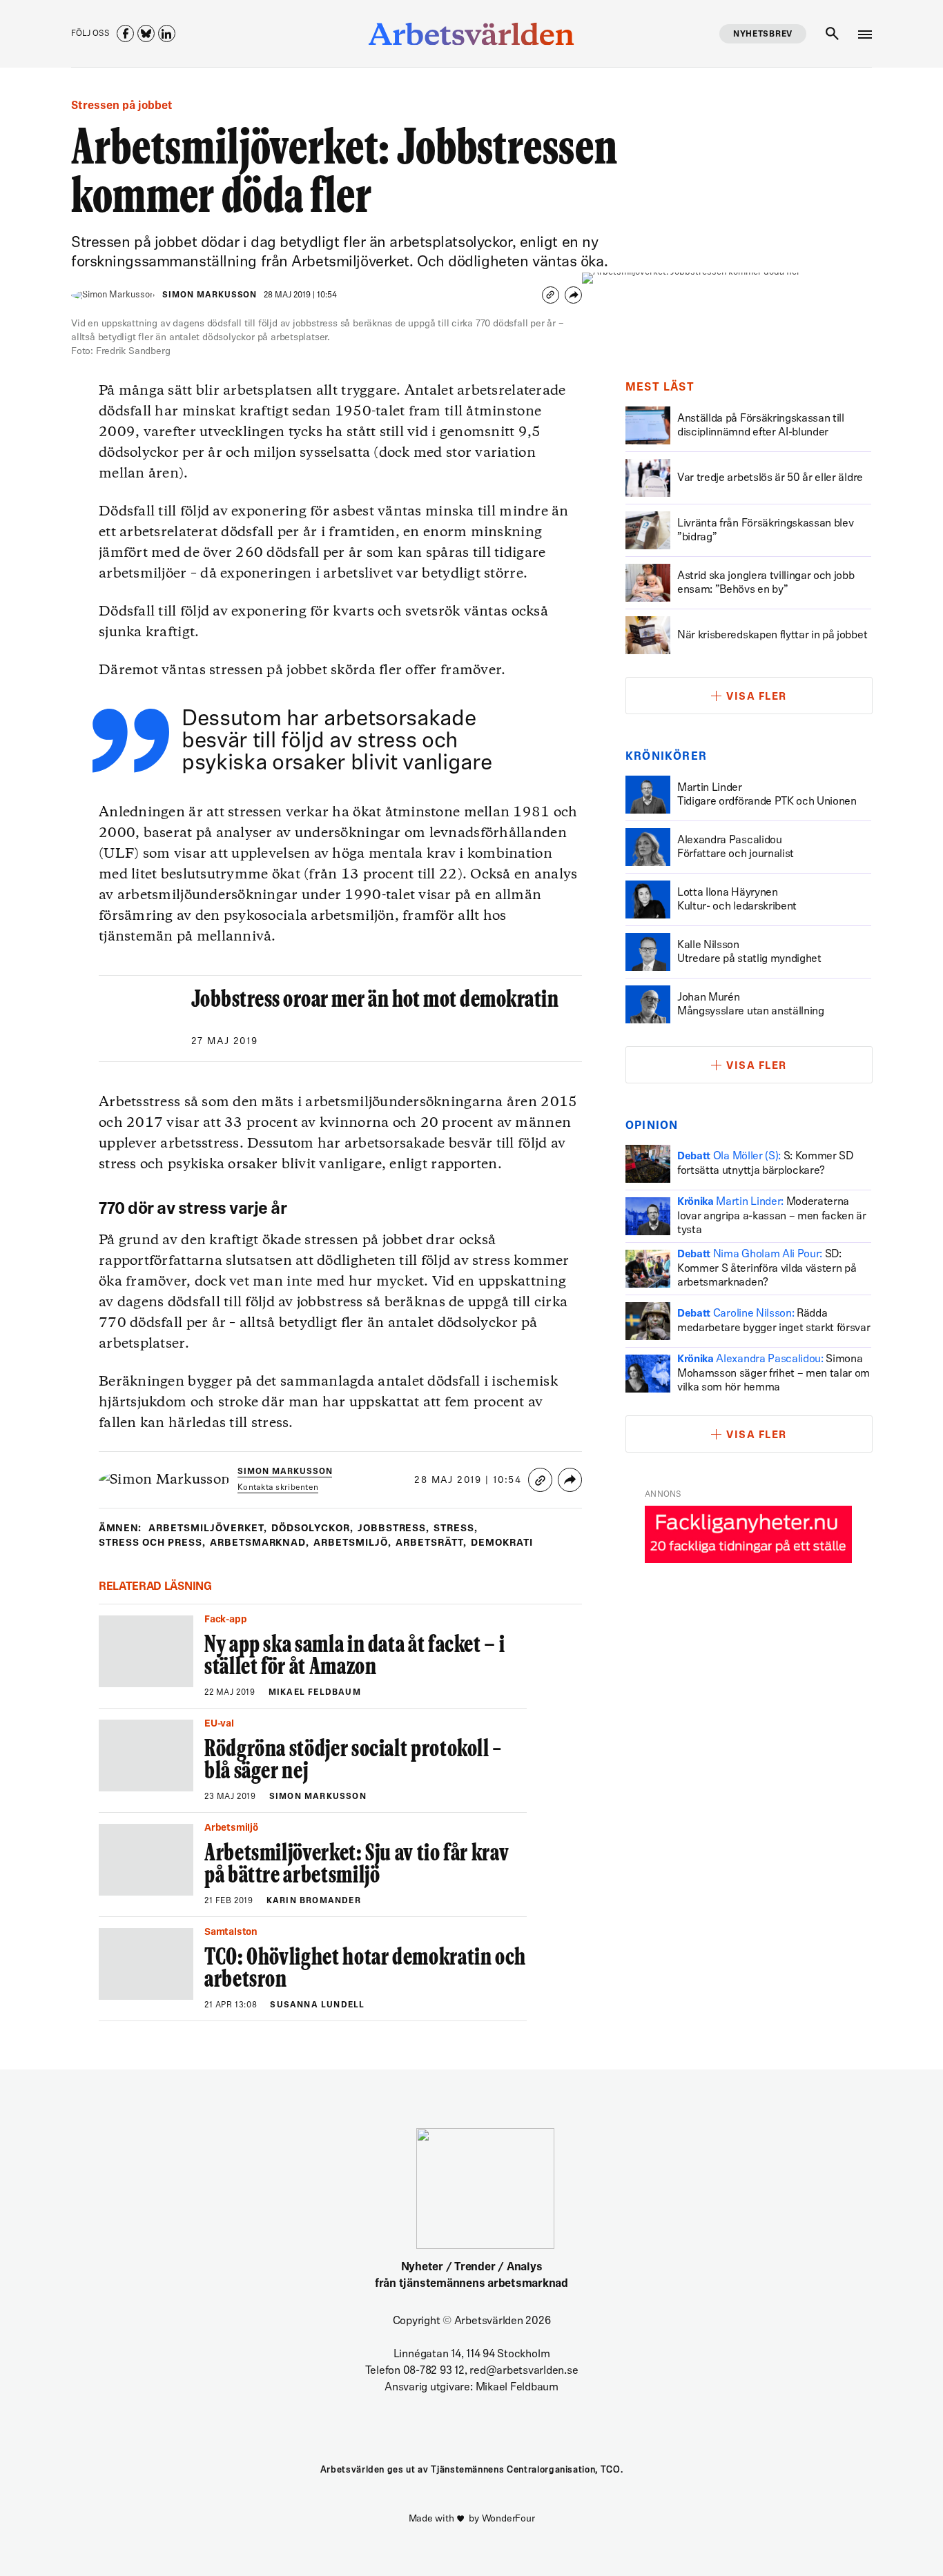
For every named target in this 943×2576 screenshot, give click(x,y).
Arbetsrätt (431, 1543)
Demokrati (502, 1543)
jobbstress (394, 1529)
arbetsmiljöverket (208, 1529)
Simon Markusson (210, 295)
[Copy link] (551, 295)
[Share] (573, 295)
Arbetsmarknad (260, 1543)
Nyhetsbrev (763, 35)
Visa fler (757, 697)
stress (456, 1529)
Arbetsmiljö (352, 1543)
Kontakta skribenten (278, 1488)
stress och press (152, 1543)
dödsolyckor (312, 1529)
